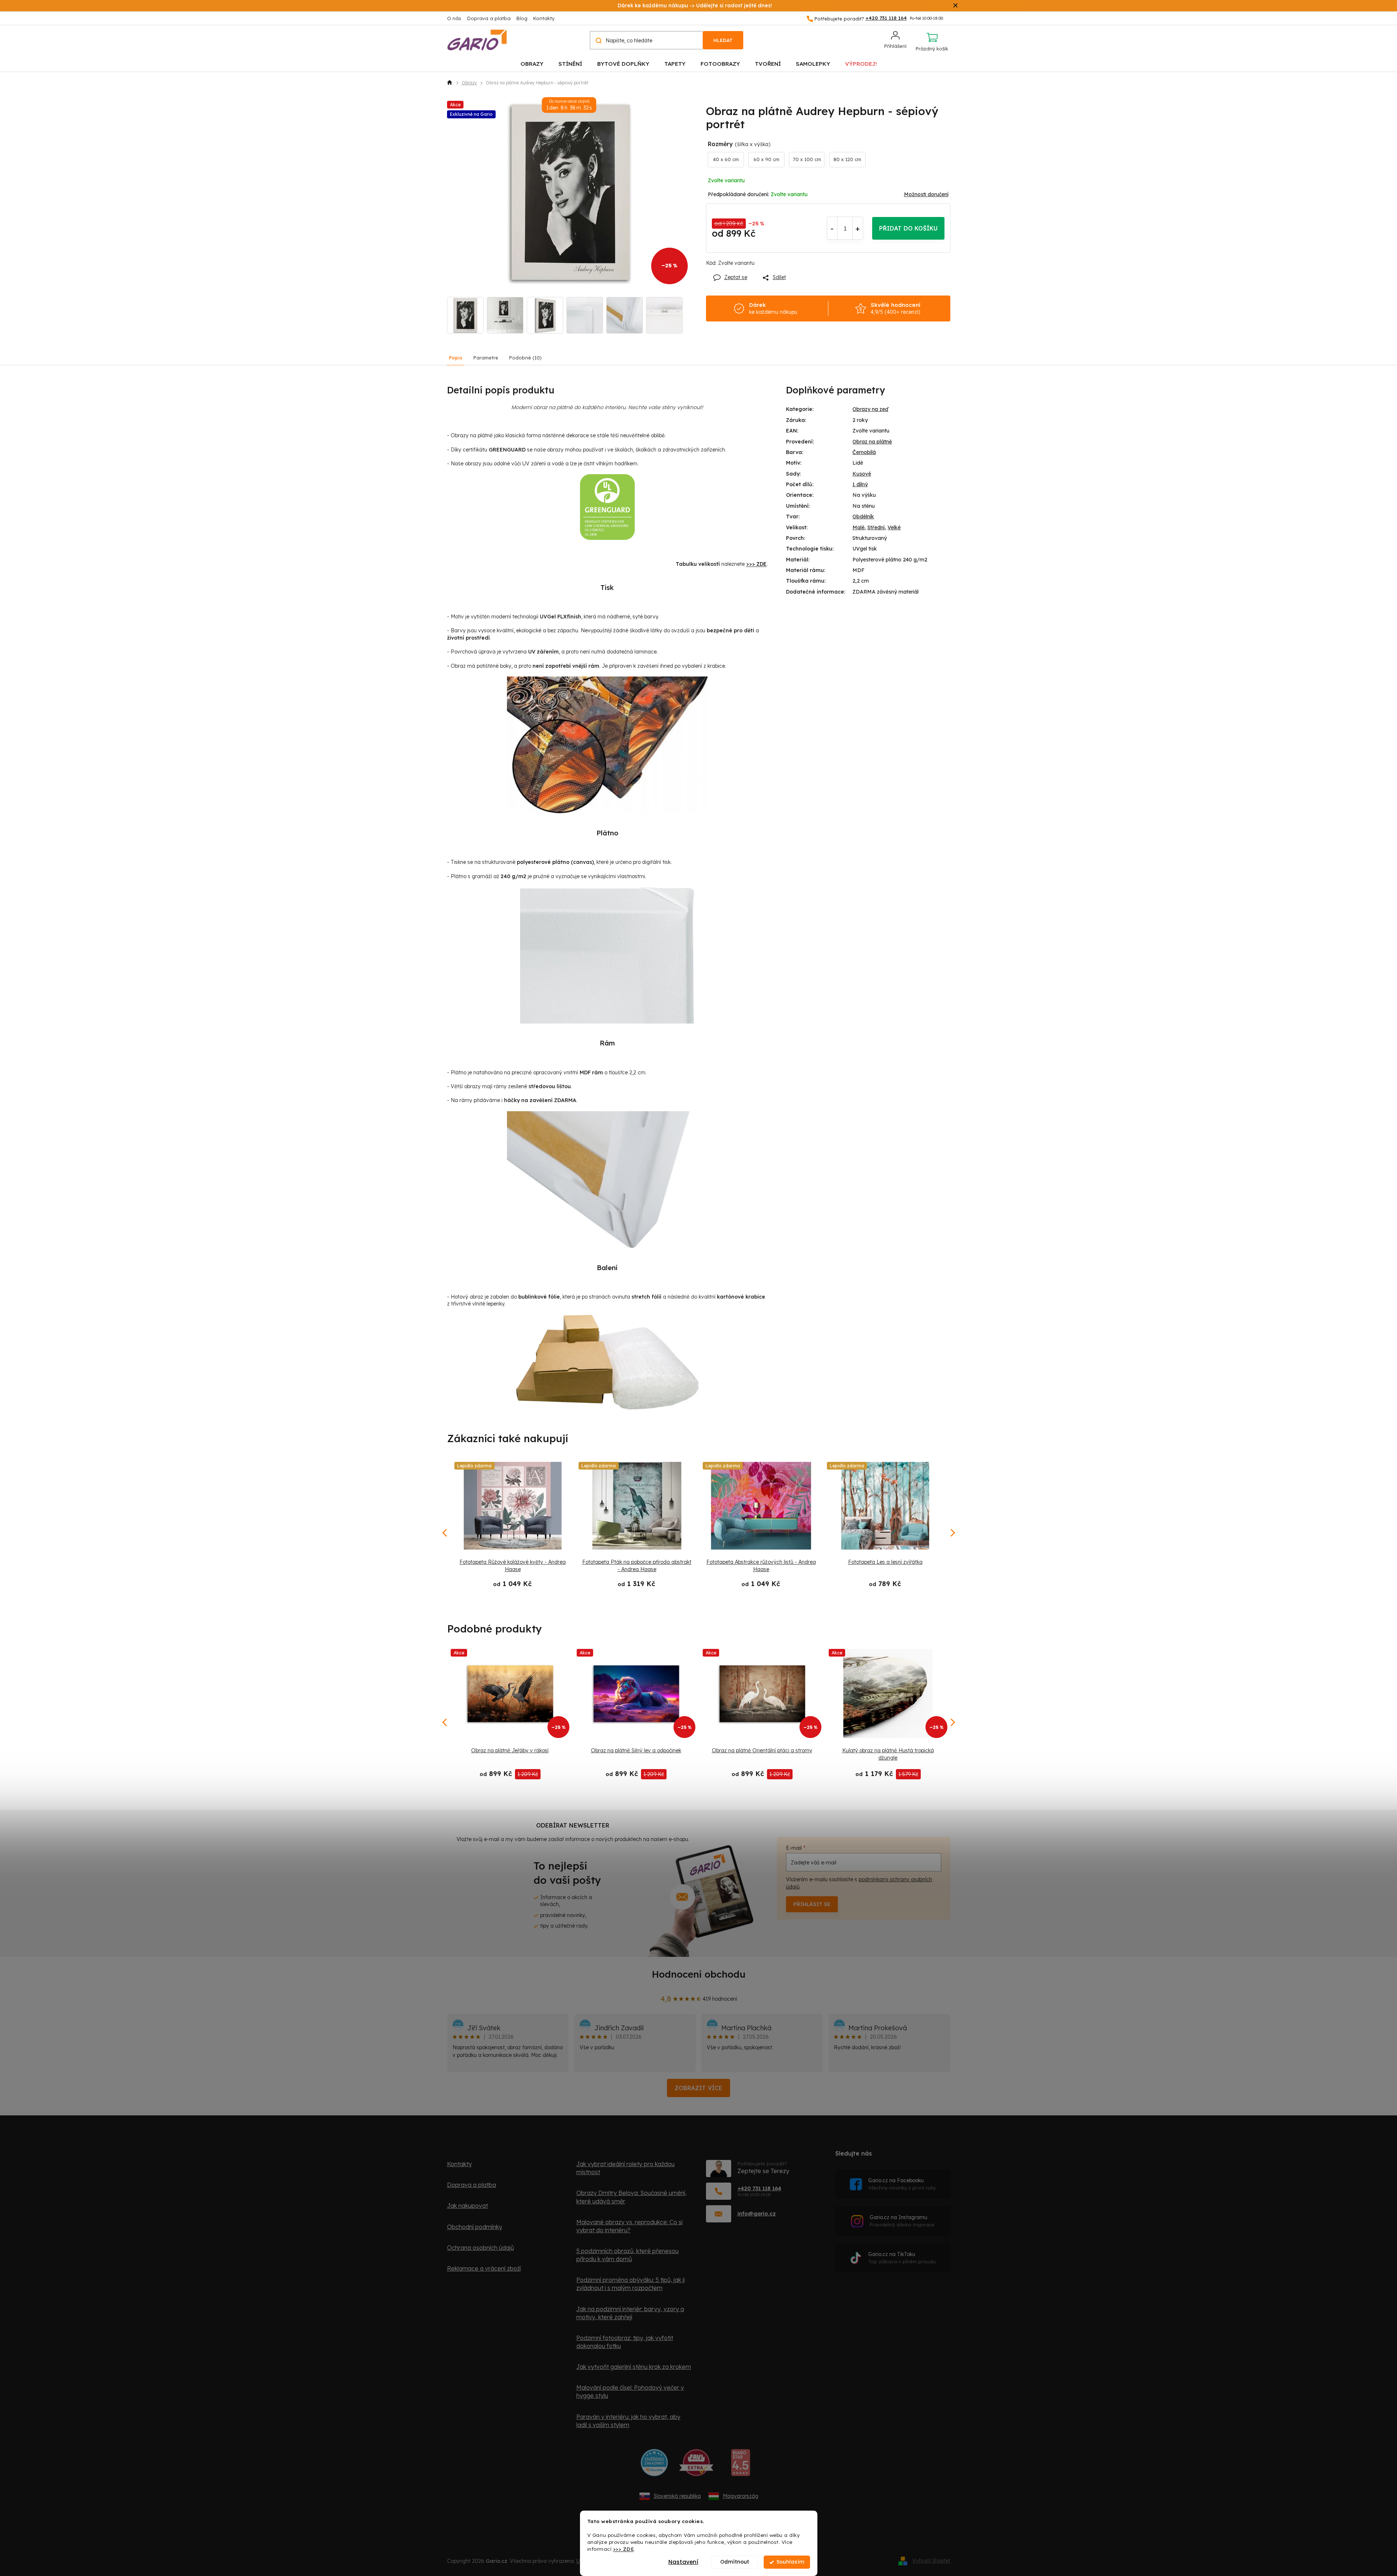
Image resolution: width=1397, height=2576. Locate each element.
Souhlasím (790, 2562)
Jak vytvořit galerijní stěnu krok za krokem (634, 2367)
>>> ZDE (624, 2549)
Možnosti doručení (926, 194)
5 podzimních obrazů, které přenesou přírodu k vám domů (627, 2255)
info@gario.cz (757, 2213)
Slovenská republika (677, 2496)
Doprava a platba (489, 18)
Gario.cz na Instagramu (902, 2221)
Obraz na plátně (872, 442)
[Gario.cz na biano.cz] (741, 2465)
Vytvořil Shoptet (931, 2561)
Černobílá (864, 452)
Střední (876, 527)
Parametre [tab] (486, 358)
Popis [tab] (456, 358)
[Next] (952, 1722)
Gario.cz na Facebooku (902, 2184)
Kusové (862, 474)
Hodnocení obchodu (699, 1974)
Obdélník (863, 517)
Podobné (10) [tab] (525, 358)
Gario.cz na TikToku (902, 2258)
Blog (522, 18)
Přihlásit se (812, 1904)
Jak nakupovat (467, 2206)
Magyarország (741, 2496)
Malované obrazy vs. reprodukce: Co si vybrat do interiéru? (629, 2226)
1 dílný (860, 484)
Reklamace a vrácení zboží (484, 2268)
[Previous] (445, 1722)
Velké (894, 527)
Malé (858, 527)
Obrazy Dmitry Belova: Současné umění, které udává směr (631, 2197)
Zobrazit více (698, 2088)
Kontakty (544, 18)
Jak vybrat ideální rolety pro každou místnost (625, 2168)
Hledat (723, 40)
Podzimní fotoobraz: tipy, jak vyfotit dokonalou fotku (625, 2342)
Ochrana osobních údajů (480, 2248)
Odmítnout (735, 2562)
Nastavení (683, 2562)
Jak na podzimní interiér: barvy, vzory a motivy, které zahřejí (630, 2313)
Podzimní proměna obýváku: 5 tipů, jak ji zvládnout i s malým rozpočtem (631, 2284)
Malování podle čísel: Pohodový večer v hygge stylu (630, 2392)
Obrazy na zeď (870, 409)
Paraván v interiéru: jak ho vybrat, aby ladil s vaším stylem (628, 2421)
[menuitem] (532, 63)
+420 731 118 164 (759, 2188)
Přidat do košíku (908, 228)
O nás (454, 18)
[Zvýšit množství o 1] (858, 228)
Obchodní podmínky (475, 2227)
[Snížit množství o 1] (832, 228)
